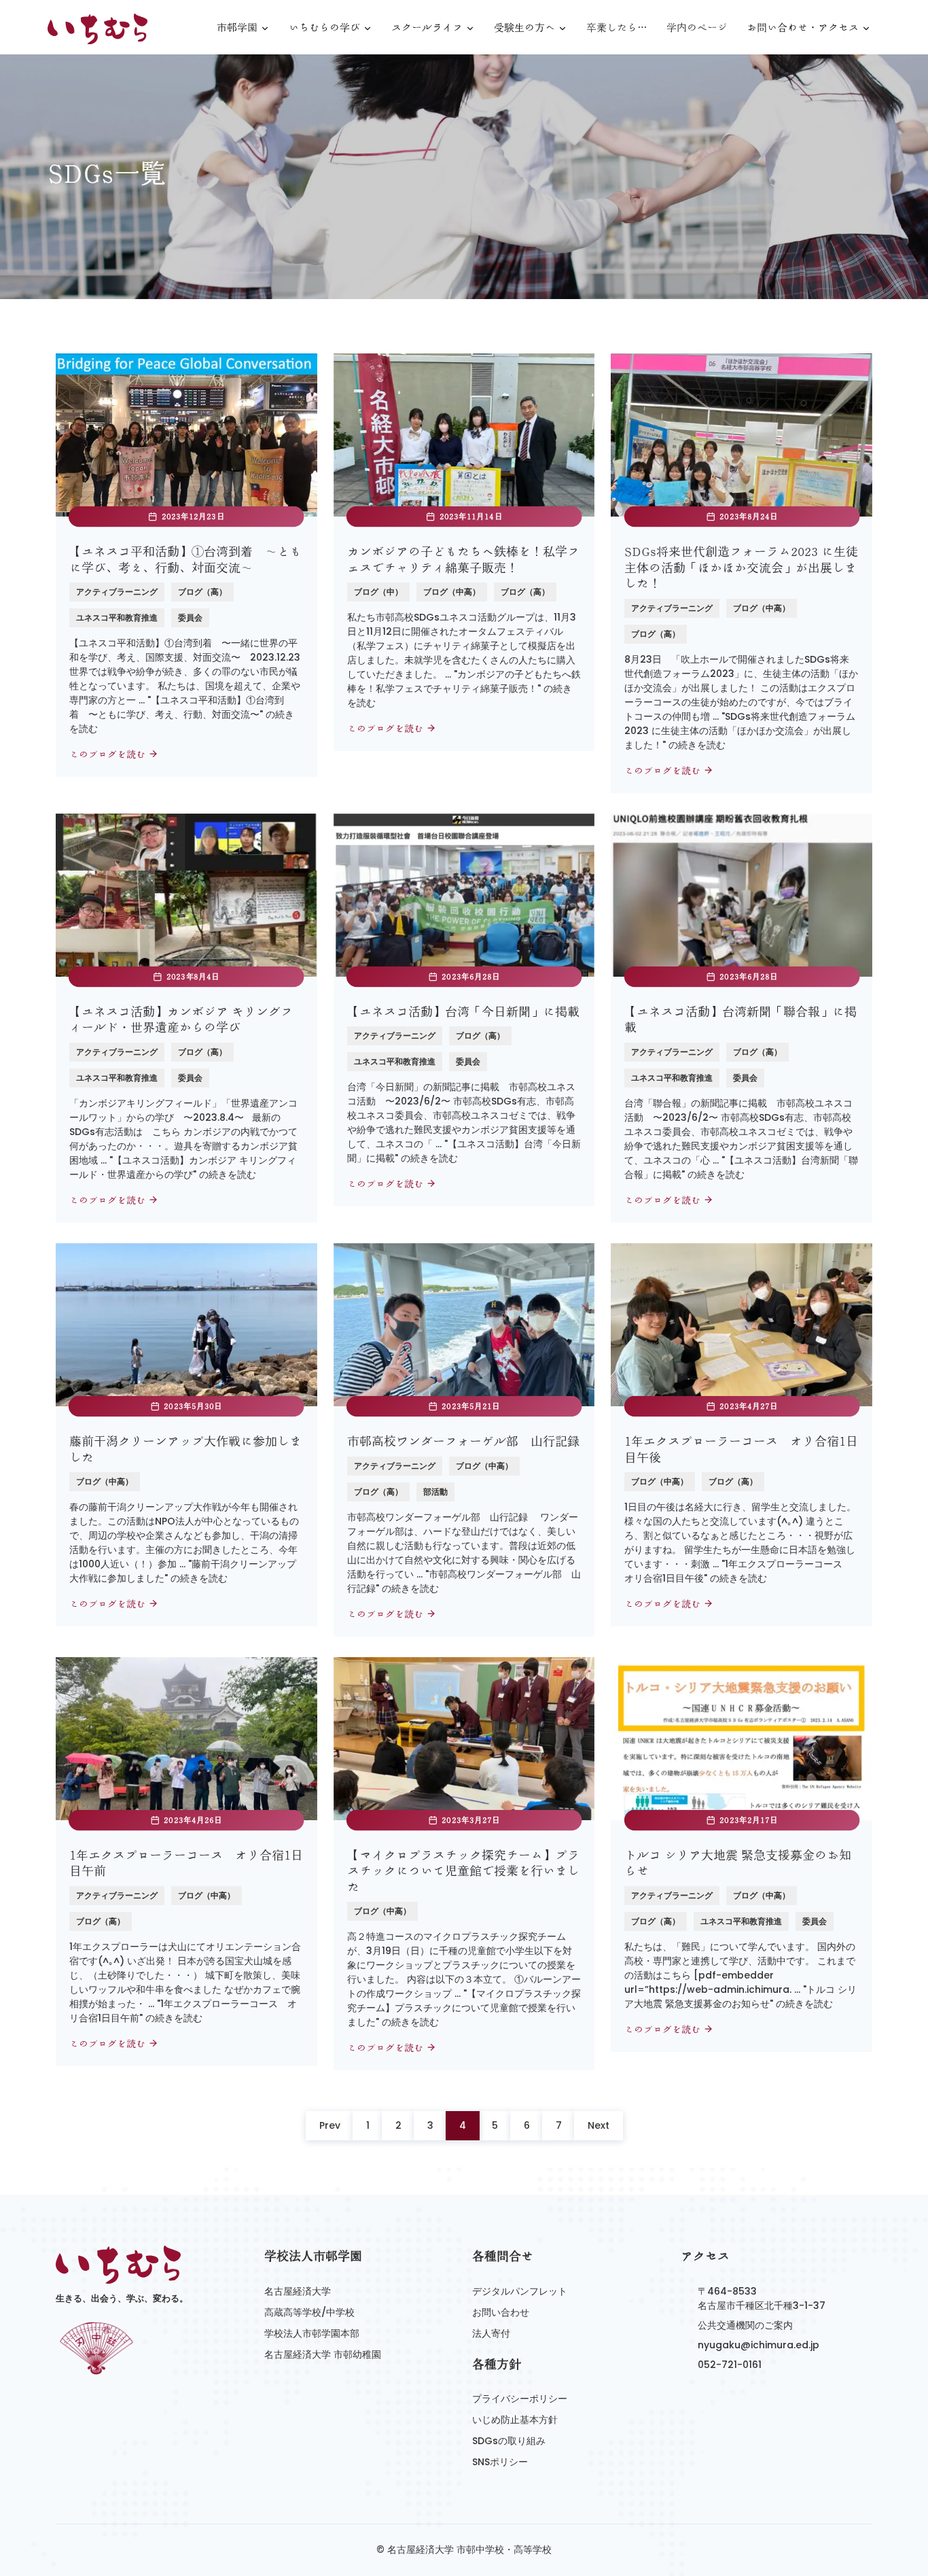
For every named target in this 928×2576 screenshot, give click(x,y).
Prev (330, 2125)
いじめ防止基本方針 (515, 2420)
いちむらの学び (324, 28)
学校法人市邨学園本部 (312, 2333)
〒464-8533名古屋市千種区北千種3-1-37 (762, 2298)
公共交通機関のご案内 (745, 2325)
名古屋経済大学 (298, 2291)
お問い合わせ (501, 2312)
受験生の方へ (524, 28)
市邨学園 (237, 28)
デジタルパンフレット (520, 2291)
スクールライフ (427, 28)
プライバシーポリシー (520, 2399)
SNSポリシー (500, 2462)
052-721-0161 (730, 2365)
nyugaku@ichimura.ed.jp (759, 2345)
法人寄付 (491, 2333)
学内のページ (697, 28)
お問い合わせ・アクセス (803, 28)
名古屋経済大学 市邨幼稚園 (323, 2354)
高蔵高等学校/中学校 (309, 2312)
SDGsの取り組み (509, 2441)
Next (599, 2125)
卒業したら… (617, 28)
